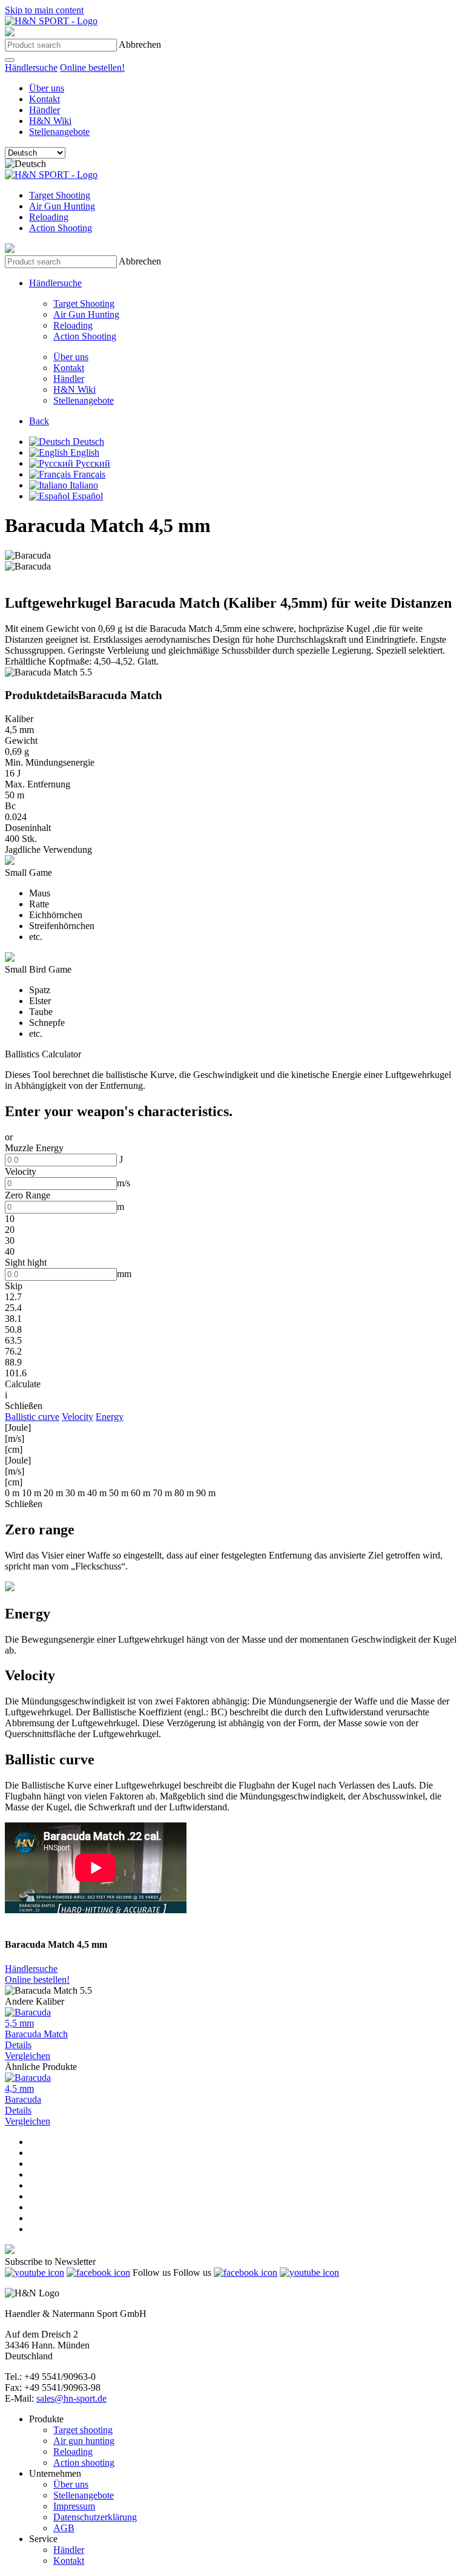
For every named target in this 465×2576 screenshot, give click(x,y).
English (84, 452)
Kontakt (45, 99)
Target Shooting (60, 195)
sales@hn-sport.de (71, 2398)
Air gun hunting (84, 2441)
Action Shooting (61, 228)
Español (86, 496)
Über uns (47, 88)
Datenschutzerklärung (95, 2517)
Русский (92, 463)
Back (39, 421)
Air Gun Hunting (62, 206)
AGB (64, 2528)
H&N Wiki (50, 121)
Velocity (77, 1417)
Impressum (74, 2506)
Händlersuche (31, 67)
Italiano (83, 485)
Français (88, 474)
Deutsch (87, 442)
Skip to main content (44, 10)
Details (18, 2045)
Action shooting (84, 2463)
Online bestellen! (92, 67)
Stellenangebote (59, 132)
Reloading (49, 217)
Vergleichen (28, 2056)
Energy (110, 1417)
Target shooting (83, 2430)
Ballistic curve (32, 1417)
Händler (45, 110)
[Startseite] (51, 21)
